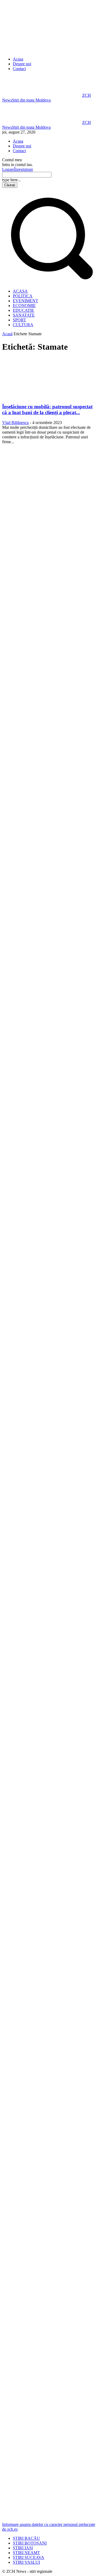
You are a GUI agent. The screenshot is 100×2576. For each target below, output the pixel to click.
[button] (50, 282)
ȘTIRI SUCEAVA (29, 2557)
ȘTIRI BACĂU (26, 2538)
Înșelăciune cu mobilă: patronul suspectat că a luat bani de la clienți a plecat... (47, 409)
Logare (8, 169)
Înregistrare (24, 169)
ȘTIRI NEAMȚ (26, 2553)
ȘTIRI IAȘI (23, 2548)
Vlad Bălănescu (15, 423)
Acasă (7, 334)
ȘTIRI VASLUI (26, 2562)
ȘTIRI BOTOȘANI (30, 2543)
